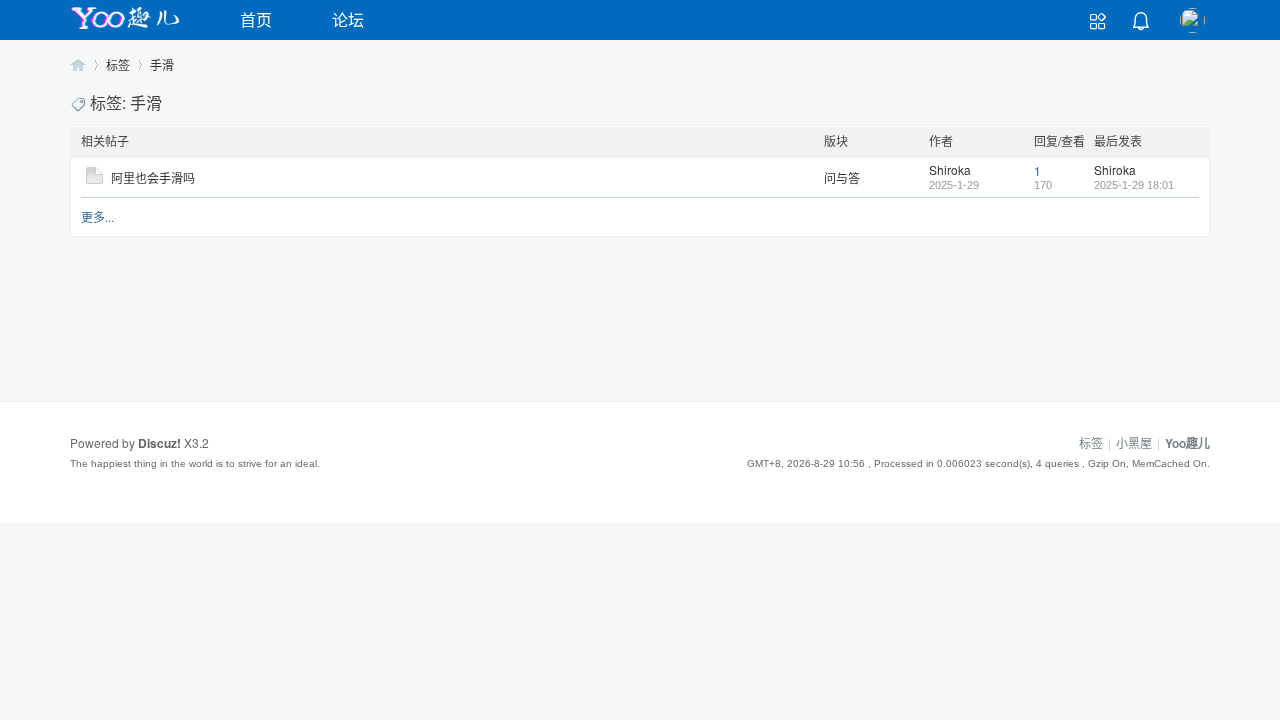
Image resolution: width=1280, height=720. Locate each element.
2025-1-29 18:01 (1134, 185)
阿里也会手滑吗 (153, 177)
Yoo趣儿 (78, 64)
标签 (118, 64)
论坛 (348, 19)
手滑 (162, 64)
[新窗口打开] (94, 178)
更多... (97, 216)
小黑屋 (1134, 442)
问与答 (842, 177)
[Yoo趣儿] (125, 28)
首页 (256, 19)
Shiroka (950, 169)
